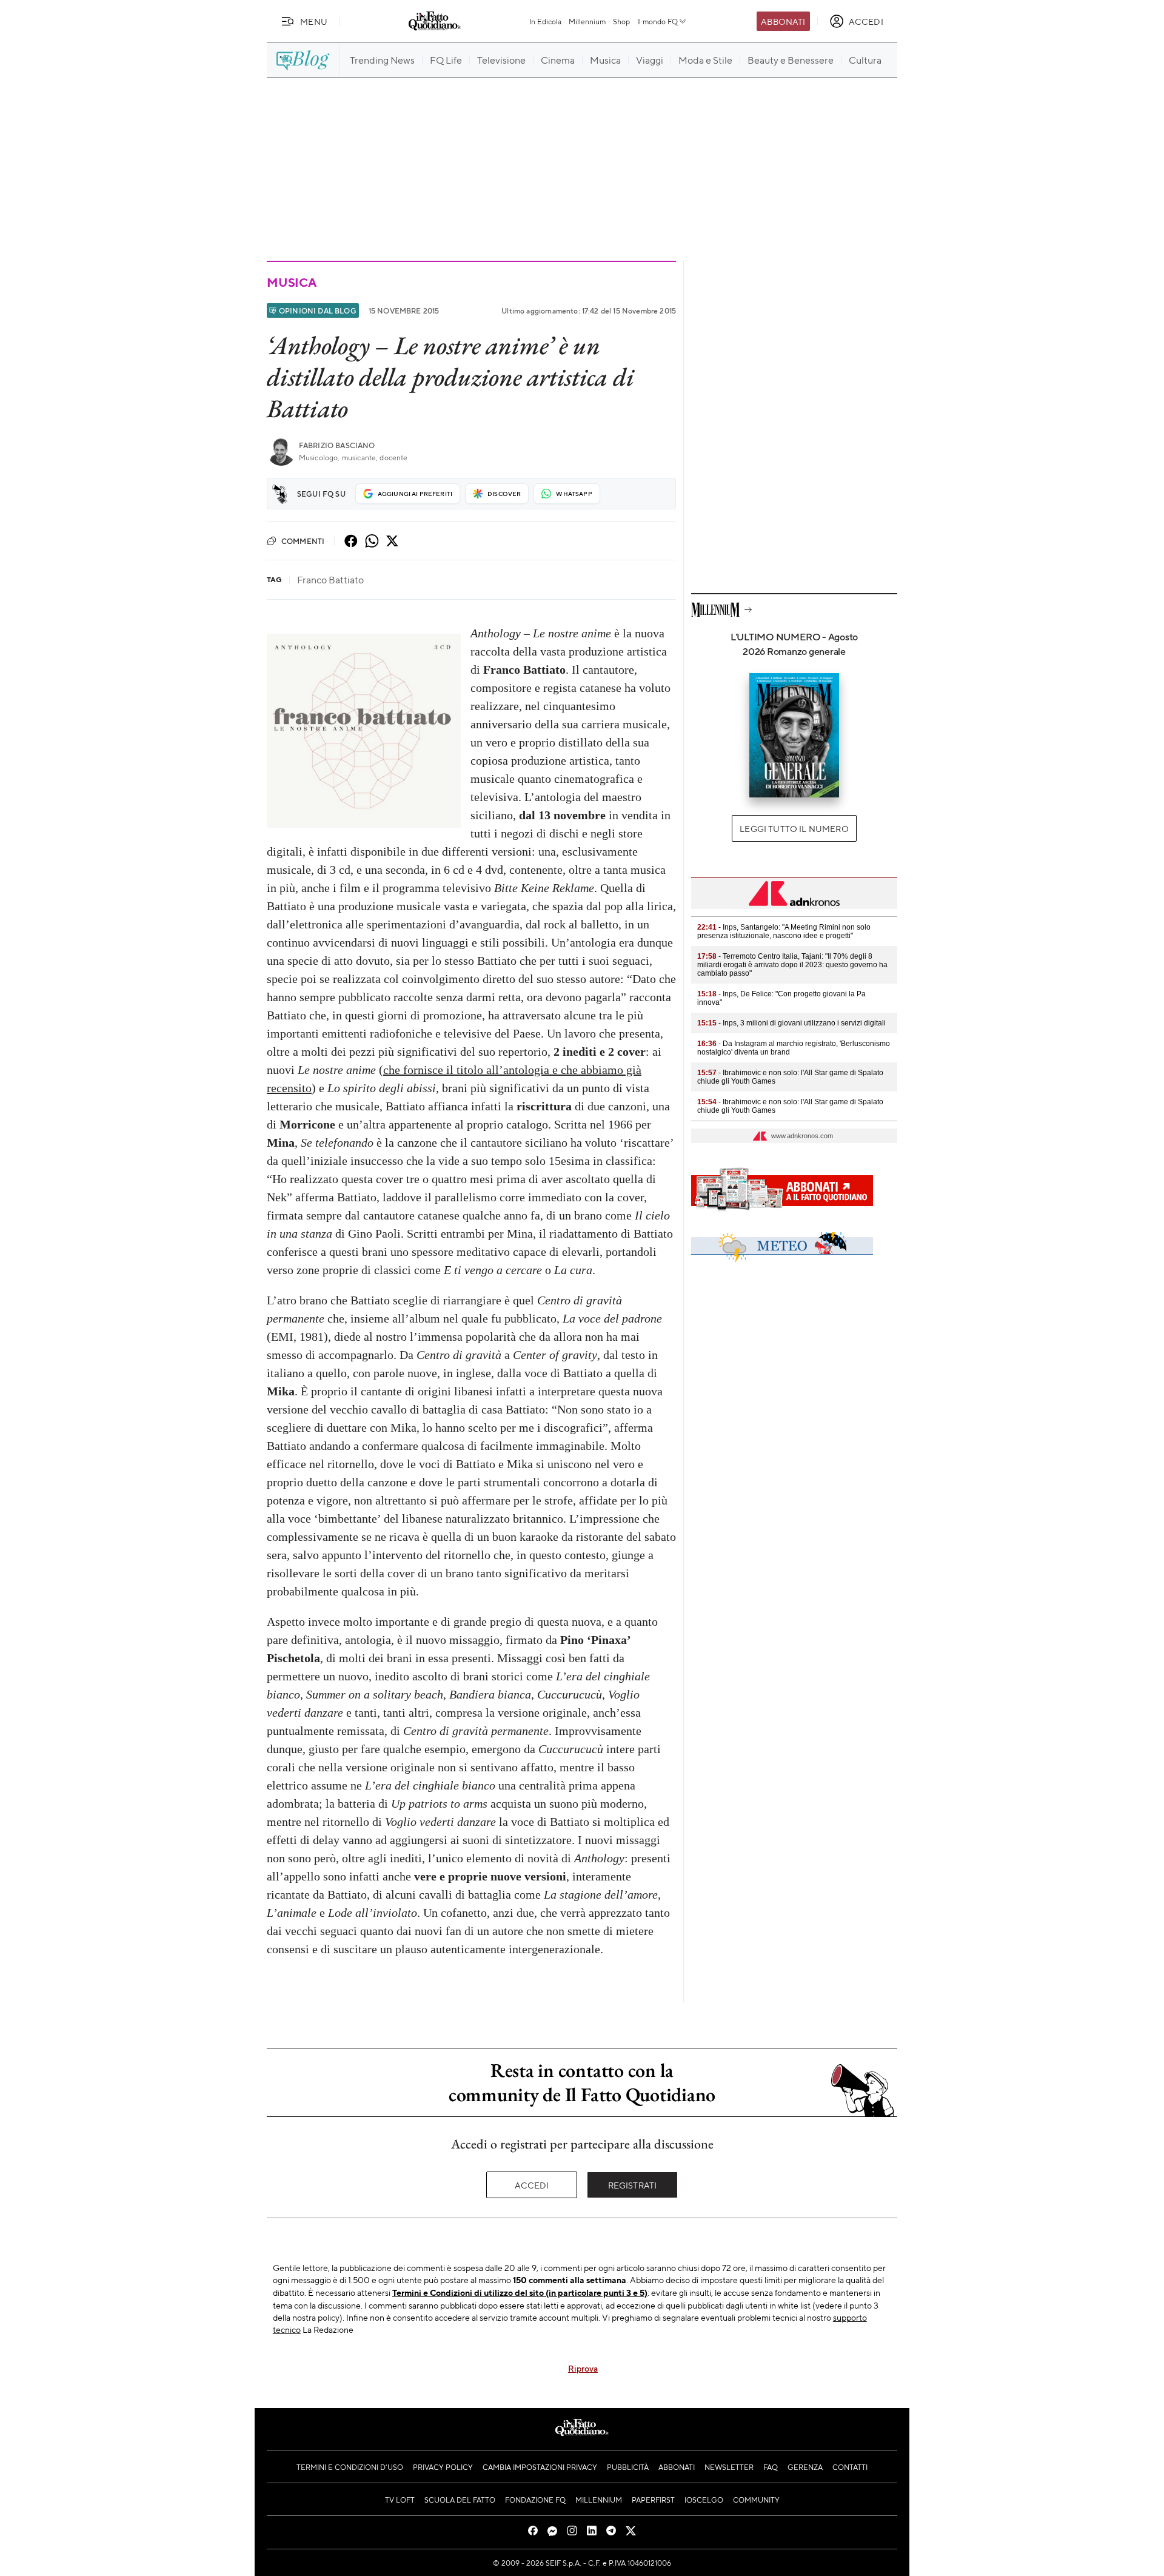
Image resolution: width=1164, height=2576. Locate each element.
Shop (621, 21)
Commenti (303, 541)
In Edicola (545, 21)
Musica (292, 282)
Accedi (532, 2185)
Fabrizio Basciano (337, 445)
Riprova (583, 2368)
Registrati (633, 2185)
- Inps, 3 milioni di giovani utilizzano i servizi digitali (791, 1023)
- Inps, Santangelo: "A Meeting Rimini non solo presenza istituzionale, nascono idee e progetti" (784, 931)
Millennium (587, 21)
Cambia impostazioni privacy (540, 2467)
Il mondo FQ (657, 21)
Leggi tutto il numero (794, 828)
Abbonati (783, 21)
